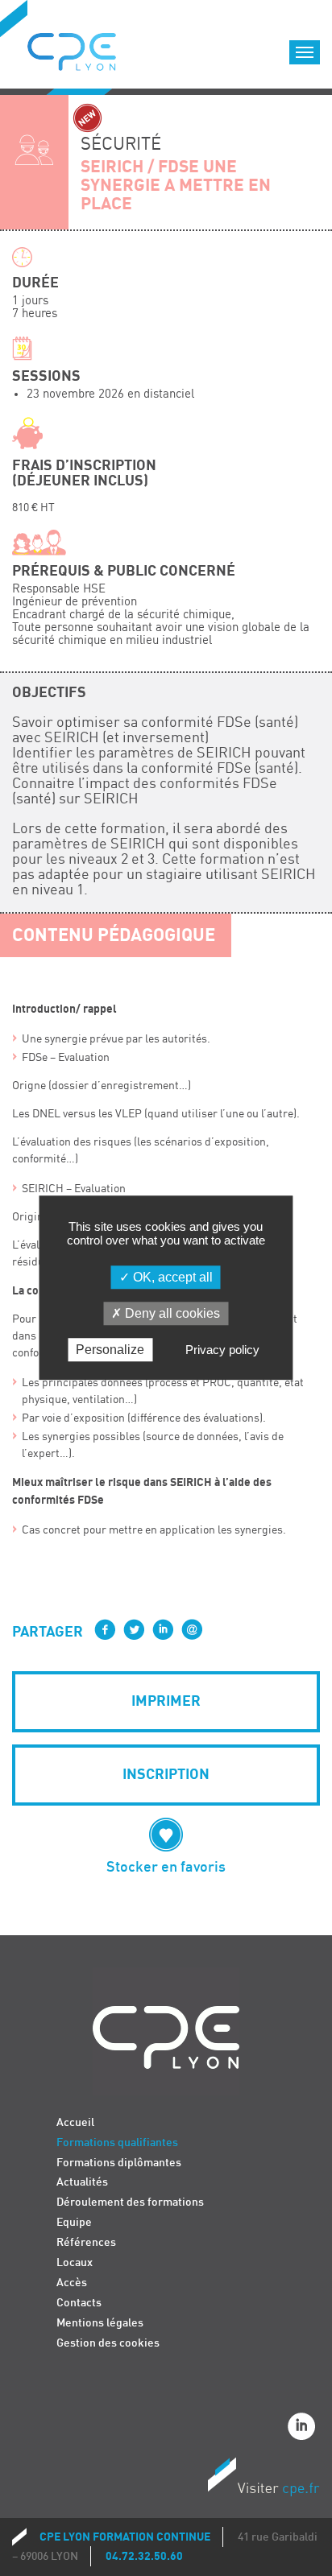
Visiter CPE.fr (264, 2479)
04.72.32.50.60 (144, 2556)
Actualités (82, 2182)
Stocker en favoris (166, 1867)
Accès (72, 2283)
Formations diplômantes (119, 2163)
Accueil (75, 2122)
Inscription (166, 1775)
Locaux (75, 2262)
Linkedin (304, 2429)
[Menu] (305, 52)
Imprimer (166, 1701)
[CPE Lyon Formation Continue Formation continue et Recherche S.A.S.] (84, 47)
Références (86, 2242)
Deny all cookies (171, 1313)
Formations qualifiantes (117, 2143)
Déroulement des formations (130, 2202)
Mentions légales (100, 2323)
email (192, 1629)
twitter (134, 1629)
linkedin (163, 1629)
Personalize (110, 1350)
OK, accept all (171, 1277)
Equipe (74, 2222)
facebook (105, 1629)
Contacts (79, 2303)
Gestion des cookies (108, 2343)
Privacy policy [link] (222, 1350)
